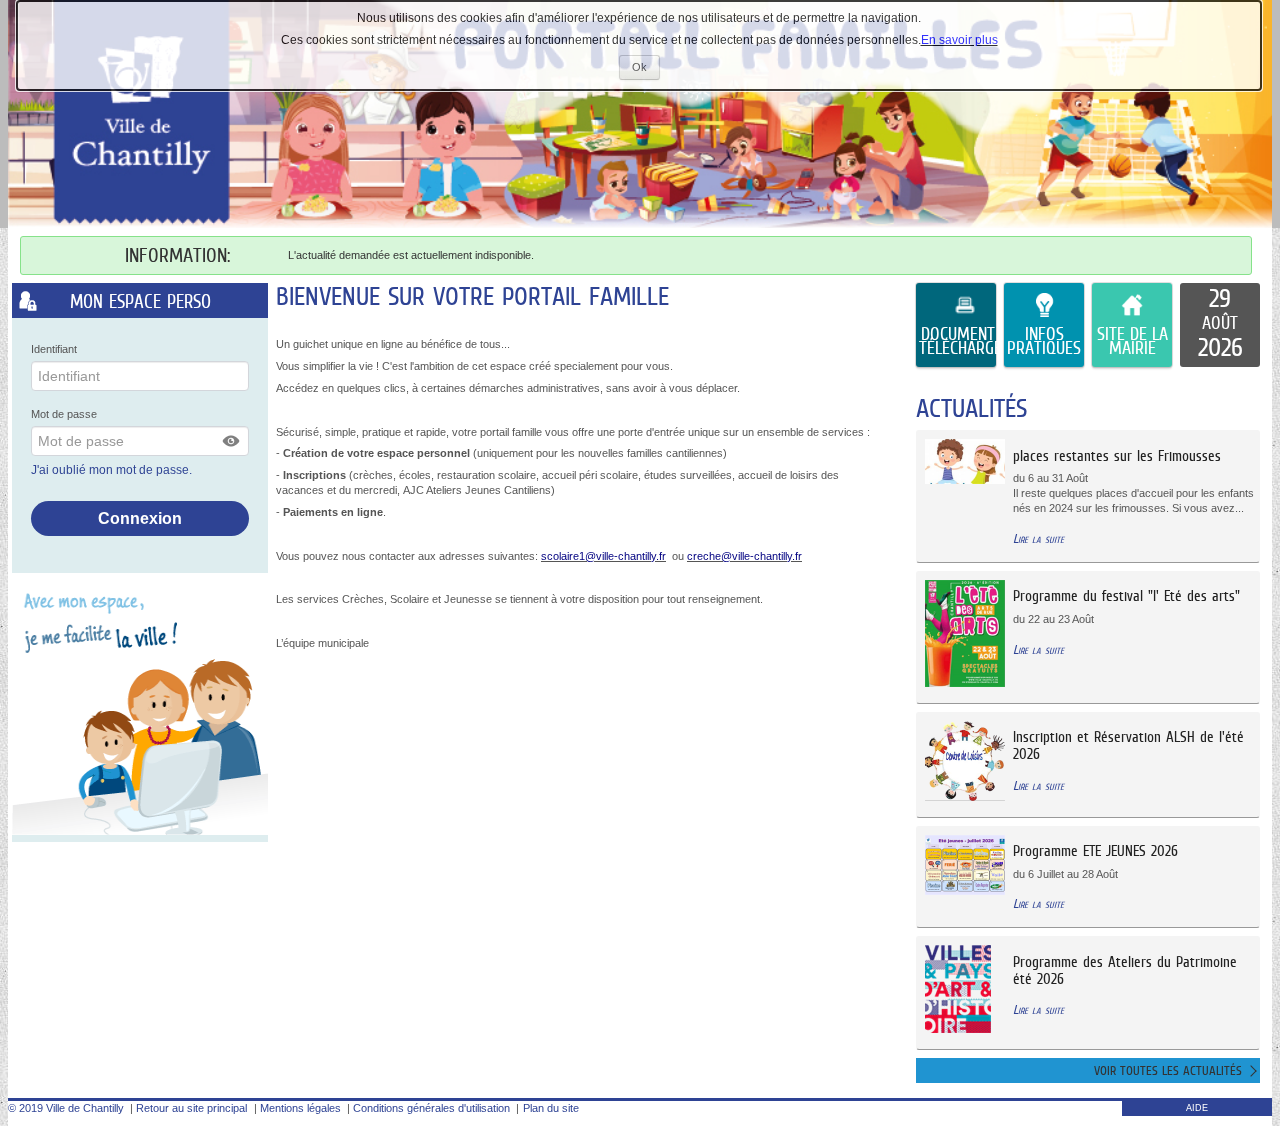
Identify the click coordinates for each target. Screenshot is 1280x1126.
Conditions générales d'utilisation (431, 1108)
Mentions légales (300, 1108)
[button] (232, 441)
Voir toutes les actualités (1168, 1070)
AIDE (1197, 1108)
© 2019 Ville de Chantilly (66, 1108)
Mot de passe (64, 414)
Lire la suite (1038, 538)
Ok (646, 70)
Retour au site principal (191, 1108)
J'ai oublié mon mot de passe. (113, 470)
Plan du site (551, 1108)
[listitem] (1220, 325)
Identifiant (54, 349)
